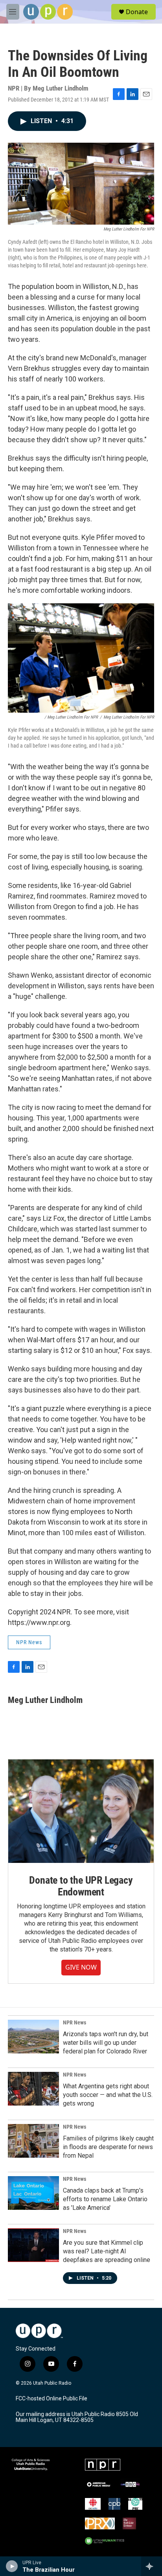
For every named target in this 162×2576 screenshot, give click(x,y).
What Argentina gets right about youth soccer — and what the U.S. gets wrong (108, 2095)
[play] (12, 2566)
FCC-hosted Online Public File (52, 2399)
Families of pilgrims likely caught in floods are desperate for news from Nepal (108, 2147)
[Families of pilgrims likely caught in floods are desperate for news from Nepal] (33, 2141)
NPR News (29, 1642)
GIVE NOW (81, 1967)
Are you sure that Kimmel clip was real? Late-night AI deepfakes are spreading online (107, 2251)
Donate (137, 12)
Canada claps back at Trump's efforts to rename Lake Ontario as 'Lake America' (105, 2199)
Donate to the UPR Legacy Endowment (81, 1886)
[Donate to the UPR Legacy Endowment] (81, 1811)
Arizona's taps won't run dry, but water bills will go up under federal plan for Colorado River (106, 2043)
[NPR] (103, 2465)
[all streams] (152, 2566)
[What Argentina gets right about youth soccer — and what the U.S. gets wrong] (33, 2089)
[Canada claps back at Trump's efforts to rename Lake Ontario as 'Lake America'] (33, 2193)
